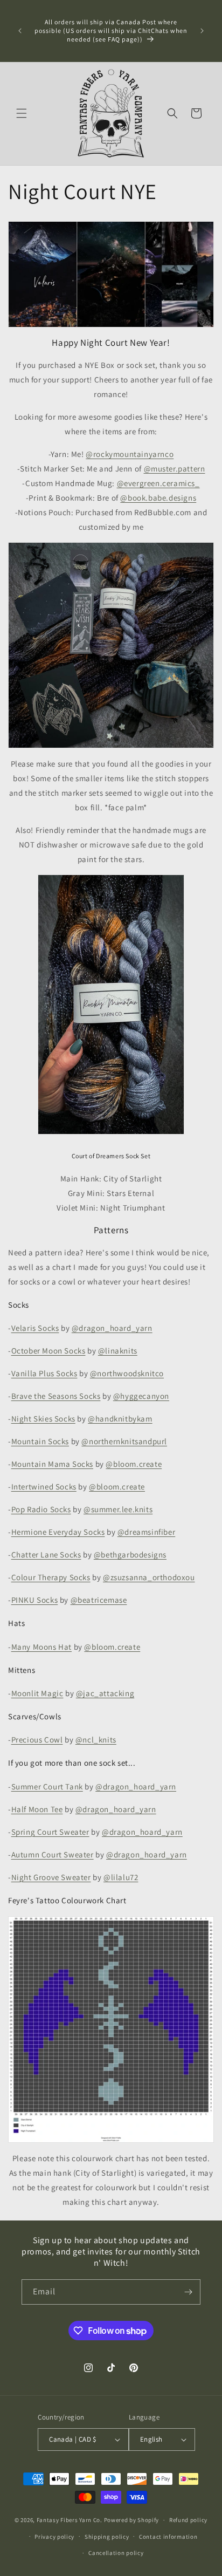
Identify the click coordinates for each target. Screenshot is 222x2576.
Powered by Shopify (132, 2520)
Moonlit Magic (37, 1693)
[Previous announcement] (20, 31)
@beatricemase (99, 1600)
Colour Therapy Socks (51, 1577)
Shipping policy (107, 2537)
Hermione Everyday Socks (58, 1532)
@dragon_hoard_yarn (112, 1328)
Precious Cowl (37, 1740)
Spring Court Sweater (50, 1832)
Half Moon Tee (37, 1809)
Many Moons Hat (41, 1647)
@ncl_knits (96, 1740)
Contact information (168, 2537)
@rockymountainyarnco (130, 454)
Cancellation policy (116, 2553)
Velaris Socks (35, 1328)
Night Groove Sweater (51, 1877)
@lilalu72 (121, 1877)
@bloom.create (134, 1464)
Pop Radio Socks (41, 1509)
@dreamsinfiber (146, 1532)
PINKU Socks (35, 1600)
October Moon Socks (48, 1351)
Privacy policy (54, 2537)
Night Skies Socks (43, 1419)
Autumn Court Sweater (53, 1854)
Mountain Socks (40, 1441)
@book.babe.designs (158, 498)
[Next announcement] (202, 31)
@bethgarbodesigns (130, 1555)
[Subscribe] (188, 2292)
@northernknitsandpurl (124, 1441)
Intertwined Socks (44, 1487)
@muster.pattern (175, 469)
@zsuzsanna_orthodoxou (149, 1577)
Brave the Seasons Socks (56, 1396)
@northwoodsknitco (127, 1373)
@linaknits (118, 1351)
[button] (22, 113)
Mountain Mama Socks (52, 1464)
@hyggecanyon (141, 1396)
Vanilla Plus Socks (44, 1373)
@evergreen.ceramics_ (158, 483)
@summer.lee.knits (118, 1509)
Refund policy (188, 2520)
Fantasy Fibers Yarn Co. (70, 2520)
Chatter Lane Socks (46, 1555)
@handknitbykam (120, 1419)
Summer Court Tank (47, 1786)
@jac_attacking (105, 1693)
